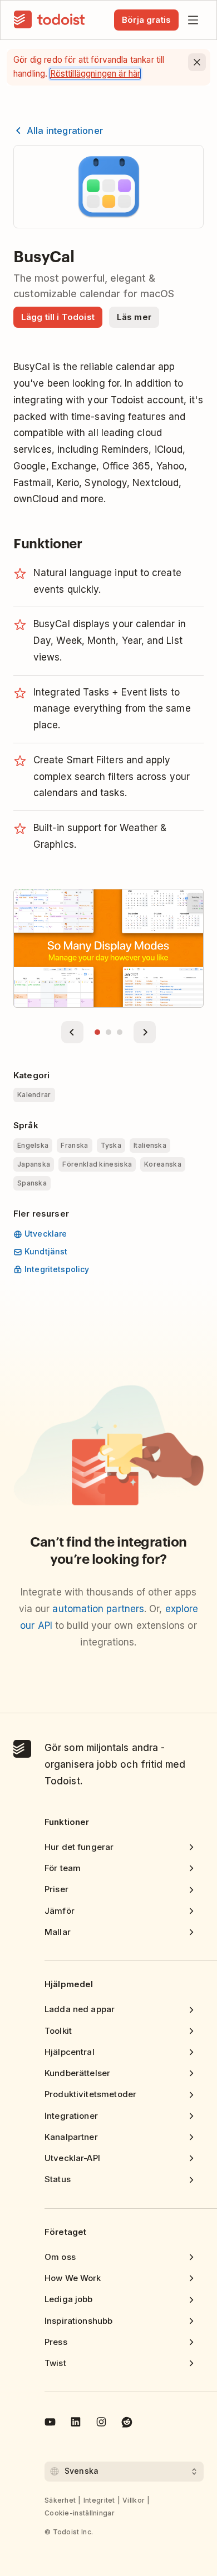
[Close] (197, 62)
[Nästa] (145, 1032)
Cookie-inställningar (80, 2513)
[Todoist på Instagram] (101, 2424)
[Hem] (50, 20)
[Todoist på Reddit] (127, 2424)
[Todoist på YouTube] (50, 2424)
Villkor (134, 2500)
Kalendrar (34, 1095)
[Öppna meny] (193, 20)
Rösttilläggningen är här (95, 74)
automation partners (98, 1609)
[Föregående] (72, 1032)
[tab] (97, 1032)
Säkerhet (60, 2500)
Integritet (99, 2500)
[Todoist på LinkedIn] (76, 2424)
